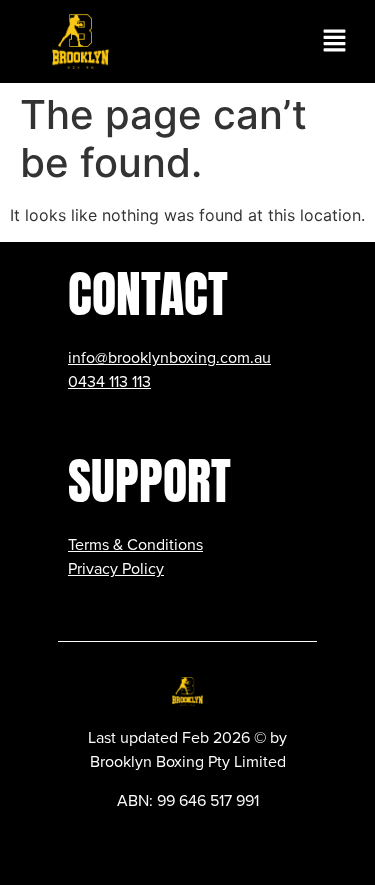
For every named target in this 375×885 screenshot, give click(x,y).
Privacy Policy (116, 569)
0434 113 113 (109, 382)
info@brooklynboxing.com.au (169, 358)
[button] (335, 41)
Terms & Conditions (135, 545)
